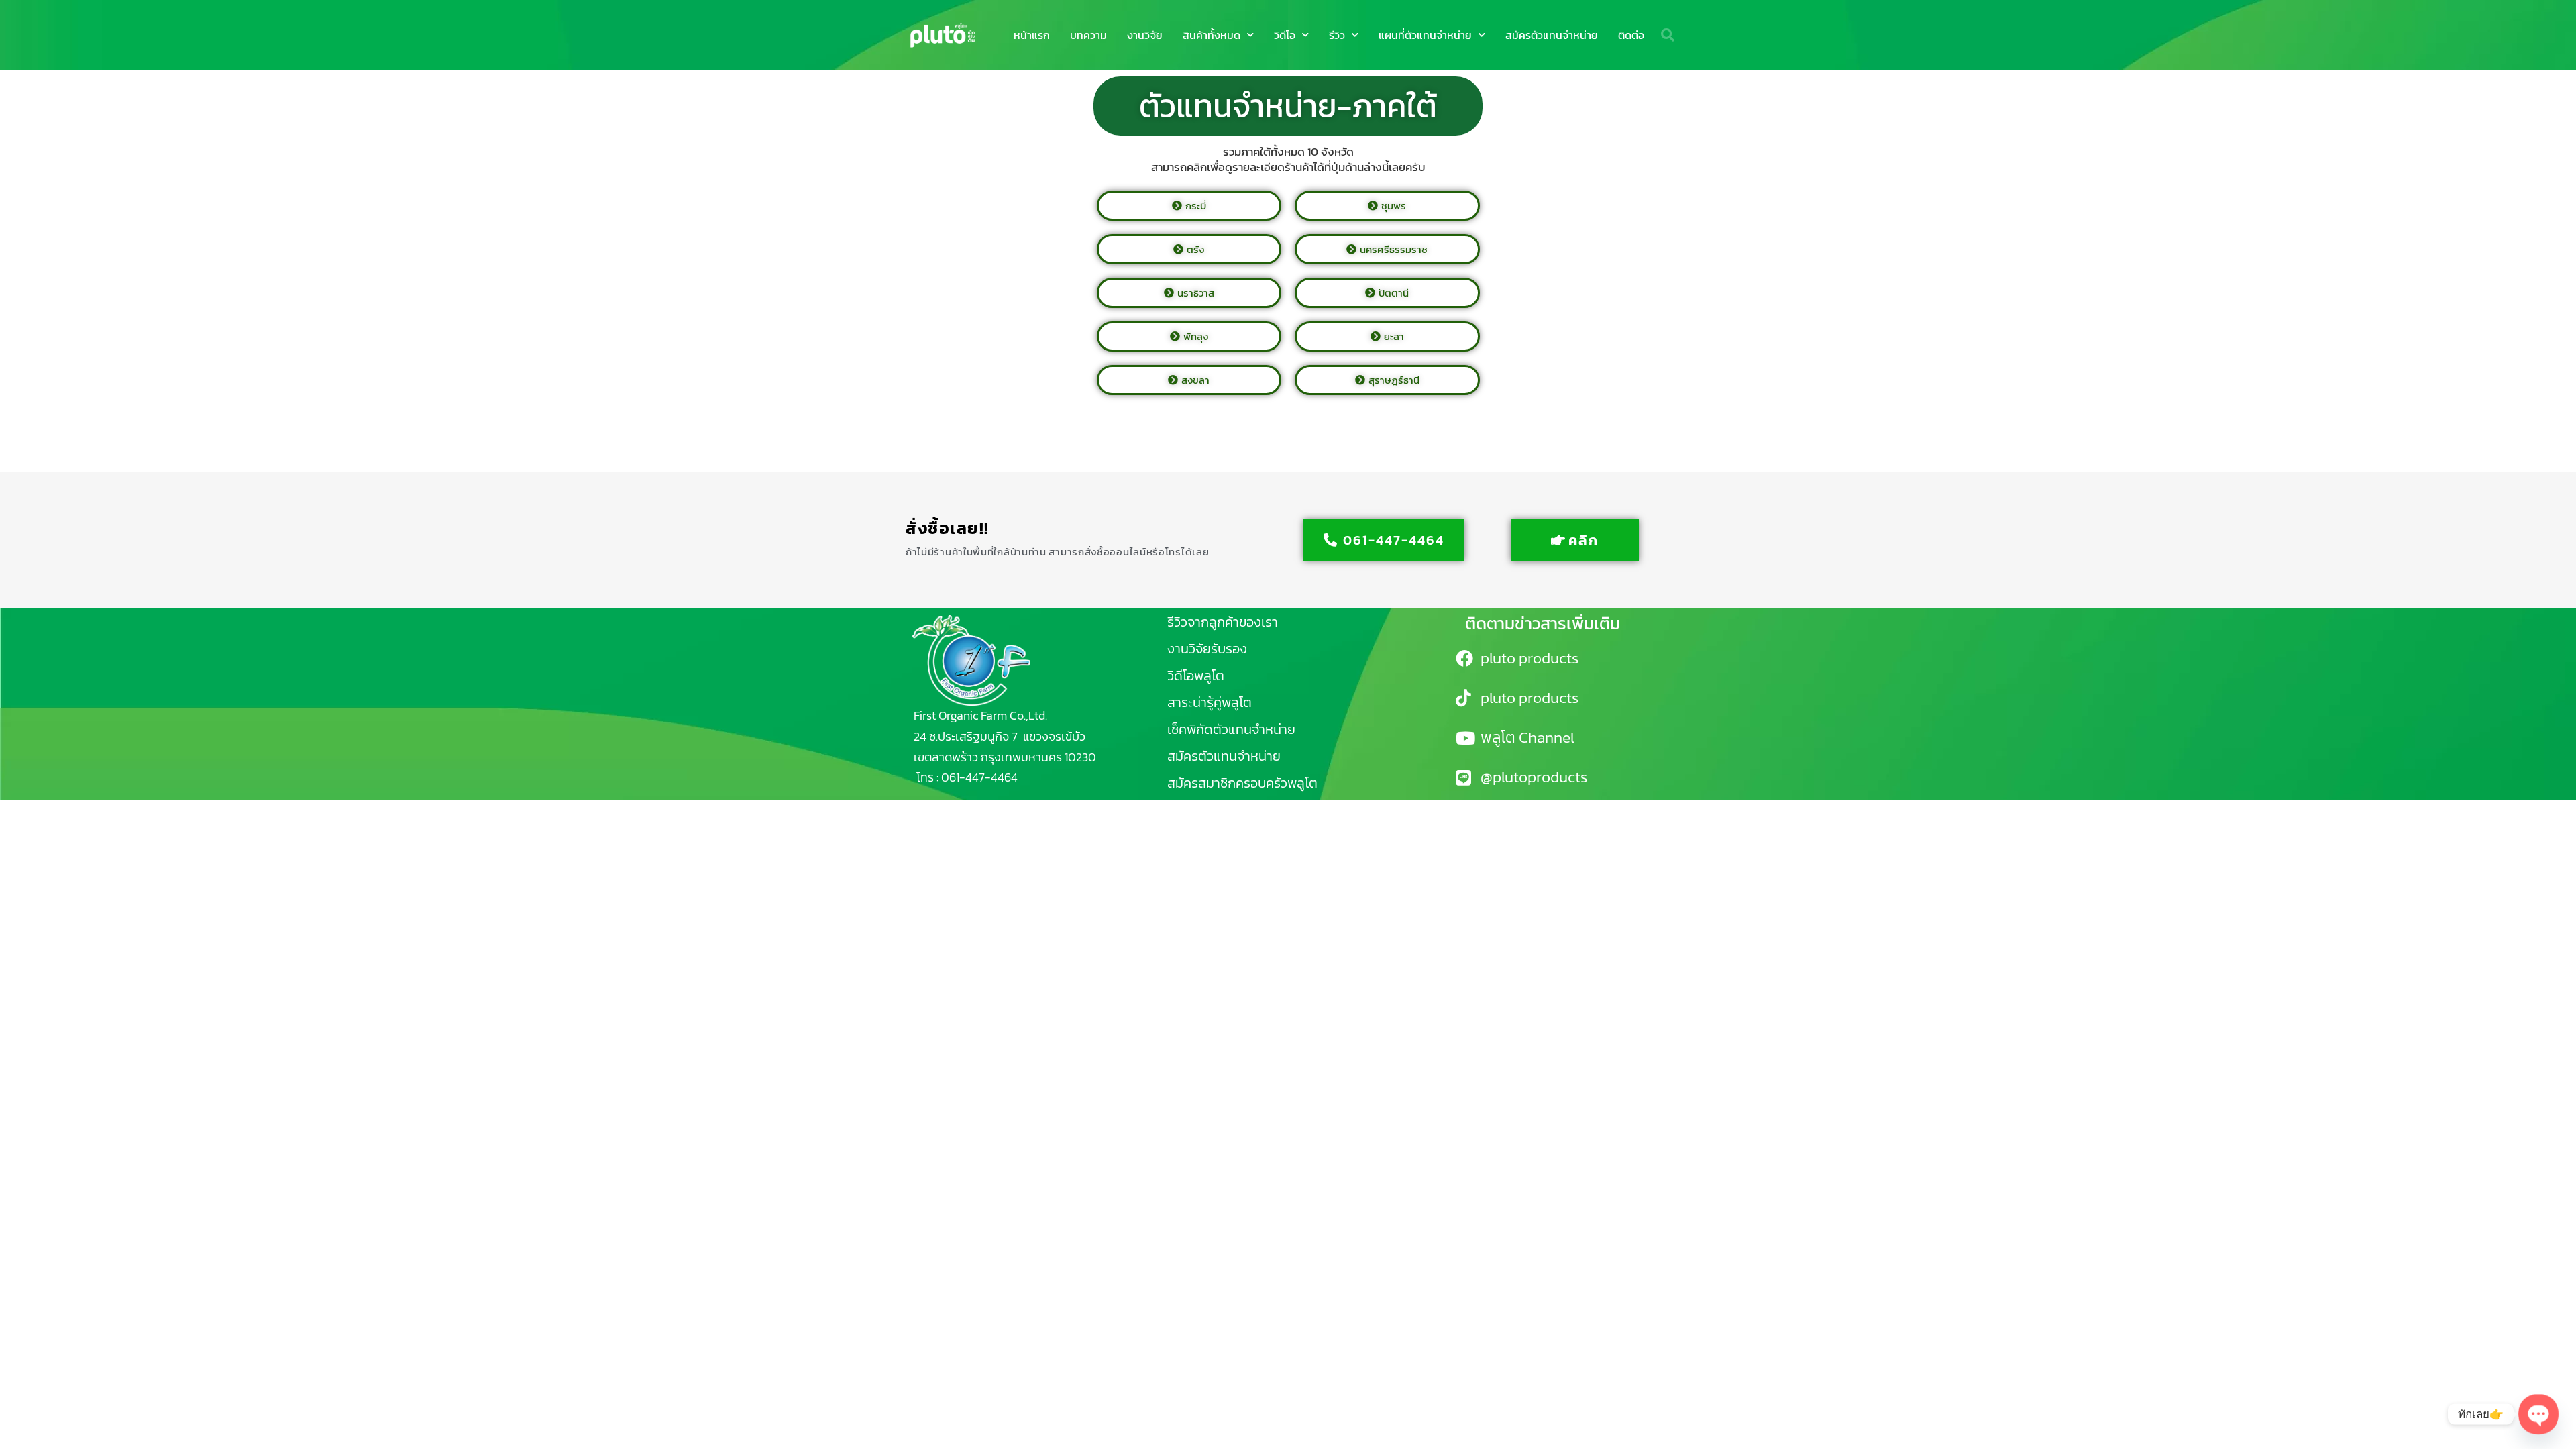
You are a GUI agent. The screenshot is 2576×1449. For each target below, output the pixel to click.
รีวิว (1337, 35)
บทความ (1088, 35)
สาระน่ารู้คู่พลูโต (1210, 702)
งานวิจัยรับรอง (1207, 649)
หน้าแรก (1032, 35)
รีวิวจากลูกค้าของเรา (1223, 622)
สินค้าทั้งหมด (1212, 35)
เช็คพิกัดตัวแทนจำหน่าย (1231, 729)
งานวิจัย (1145, 35)
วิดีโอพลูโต (1196, 676)
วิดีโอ (1285, 35)
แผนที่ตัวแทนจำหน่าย (1425, 35)
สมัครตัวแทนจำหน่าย (1552, 35)
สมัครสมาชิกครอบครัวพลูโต (1242, 783)
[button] (1668, 35)
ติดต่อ (1631, 35)
